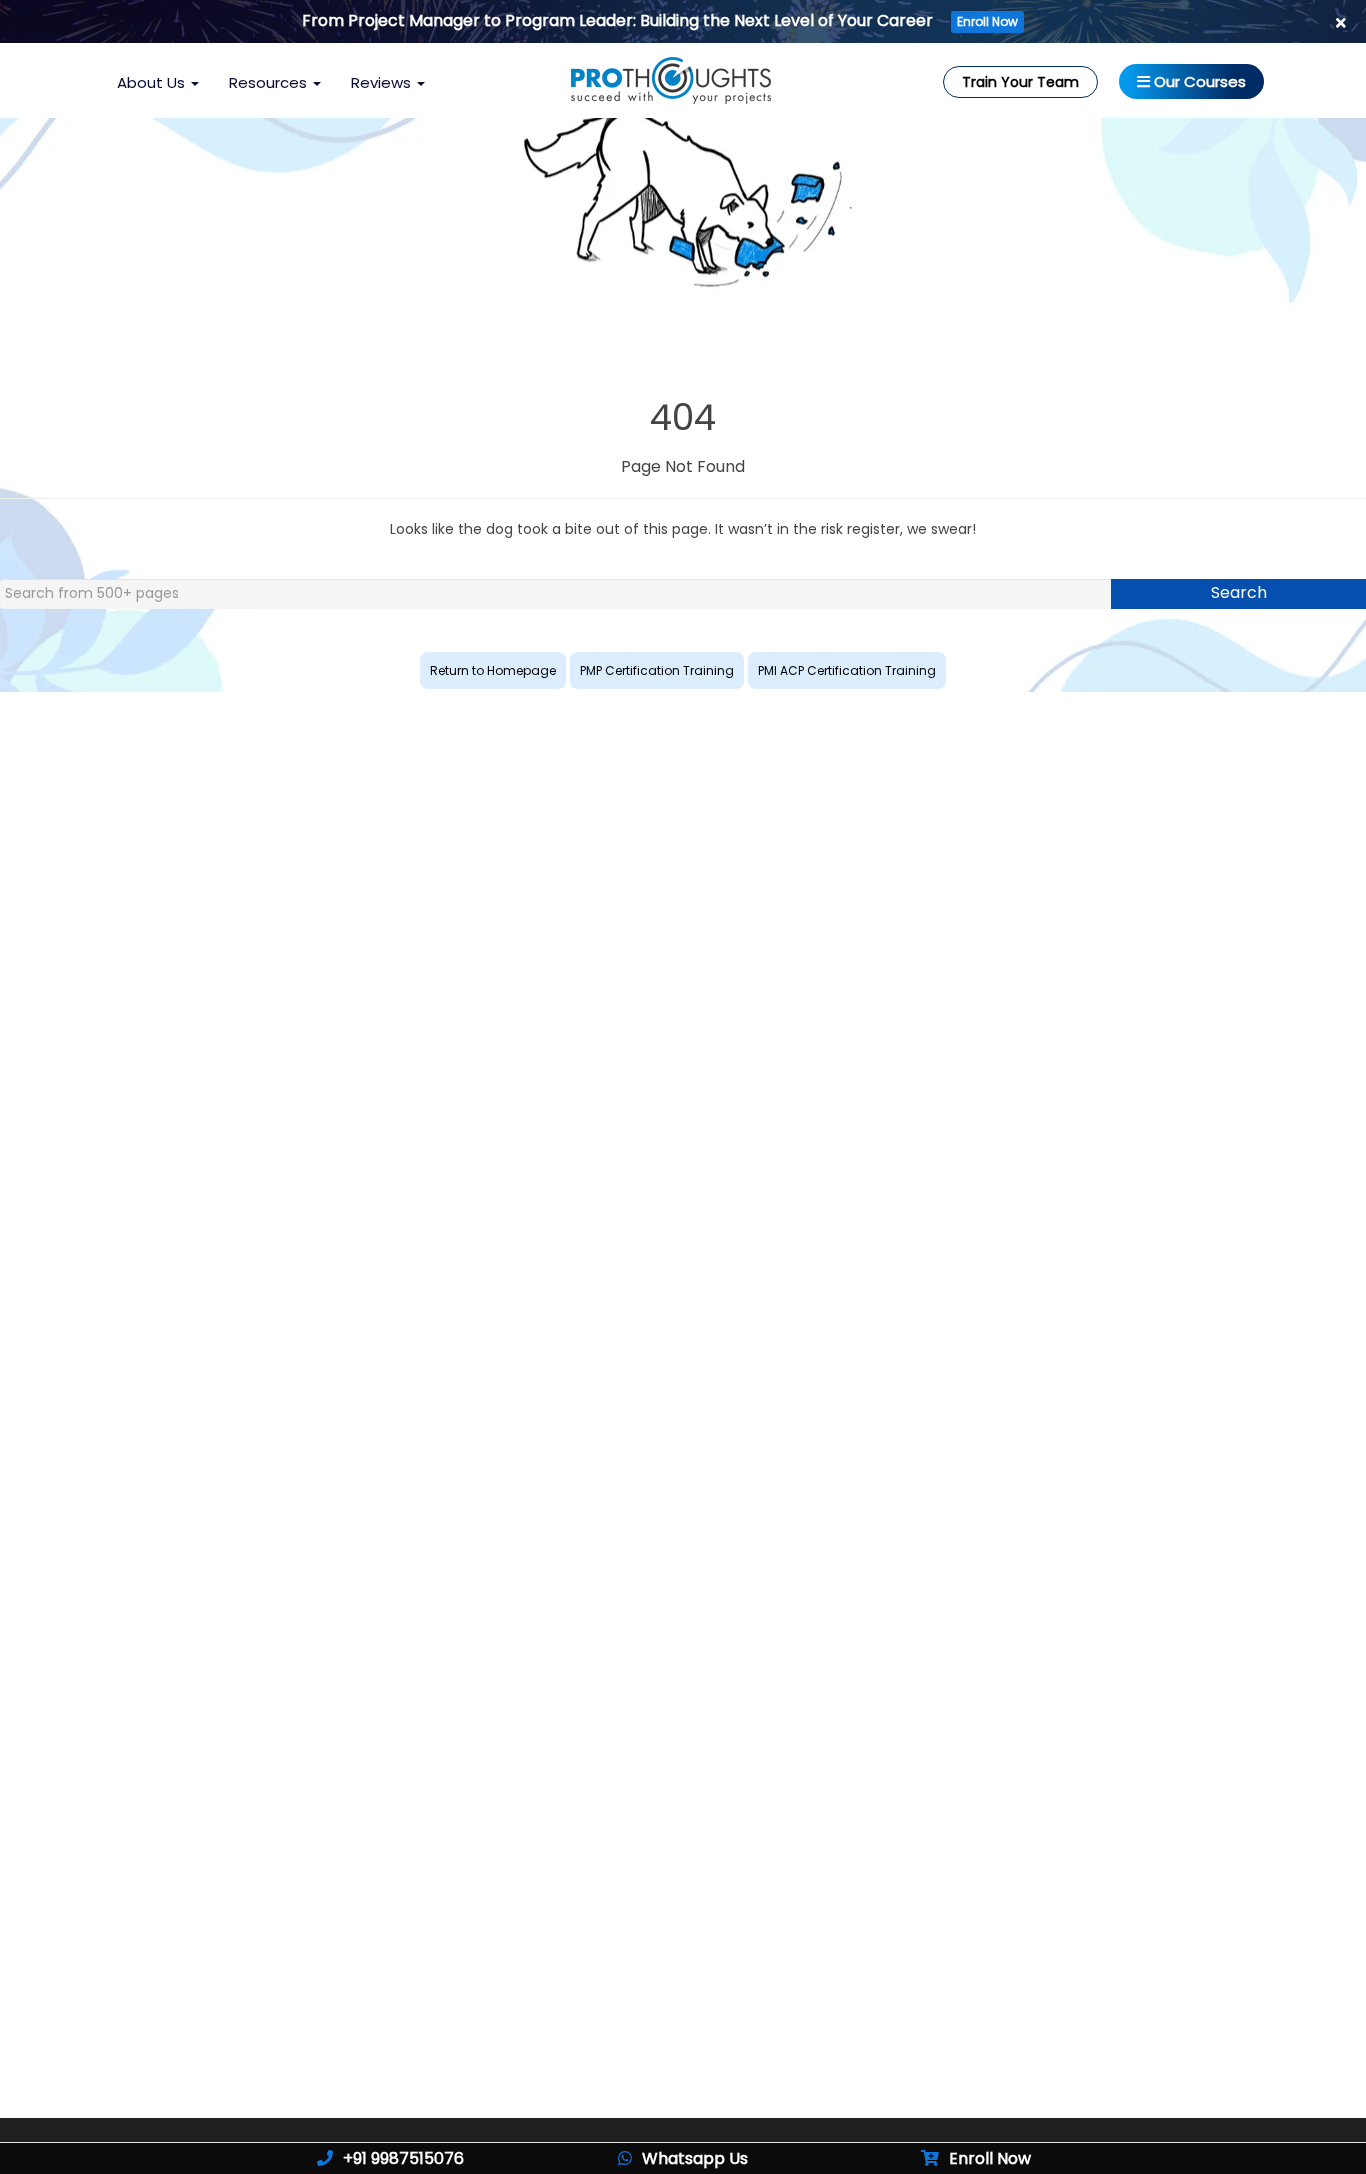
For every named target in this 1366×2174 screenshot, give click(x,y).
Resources (270, 82)
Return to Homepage (493, 670)
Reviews (383, 82)
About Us (153, 82)
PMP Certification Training (657, 670)
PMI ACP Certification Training (847, 670)
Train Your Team (1020, 82)
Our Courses (1198, 81)
